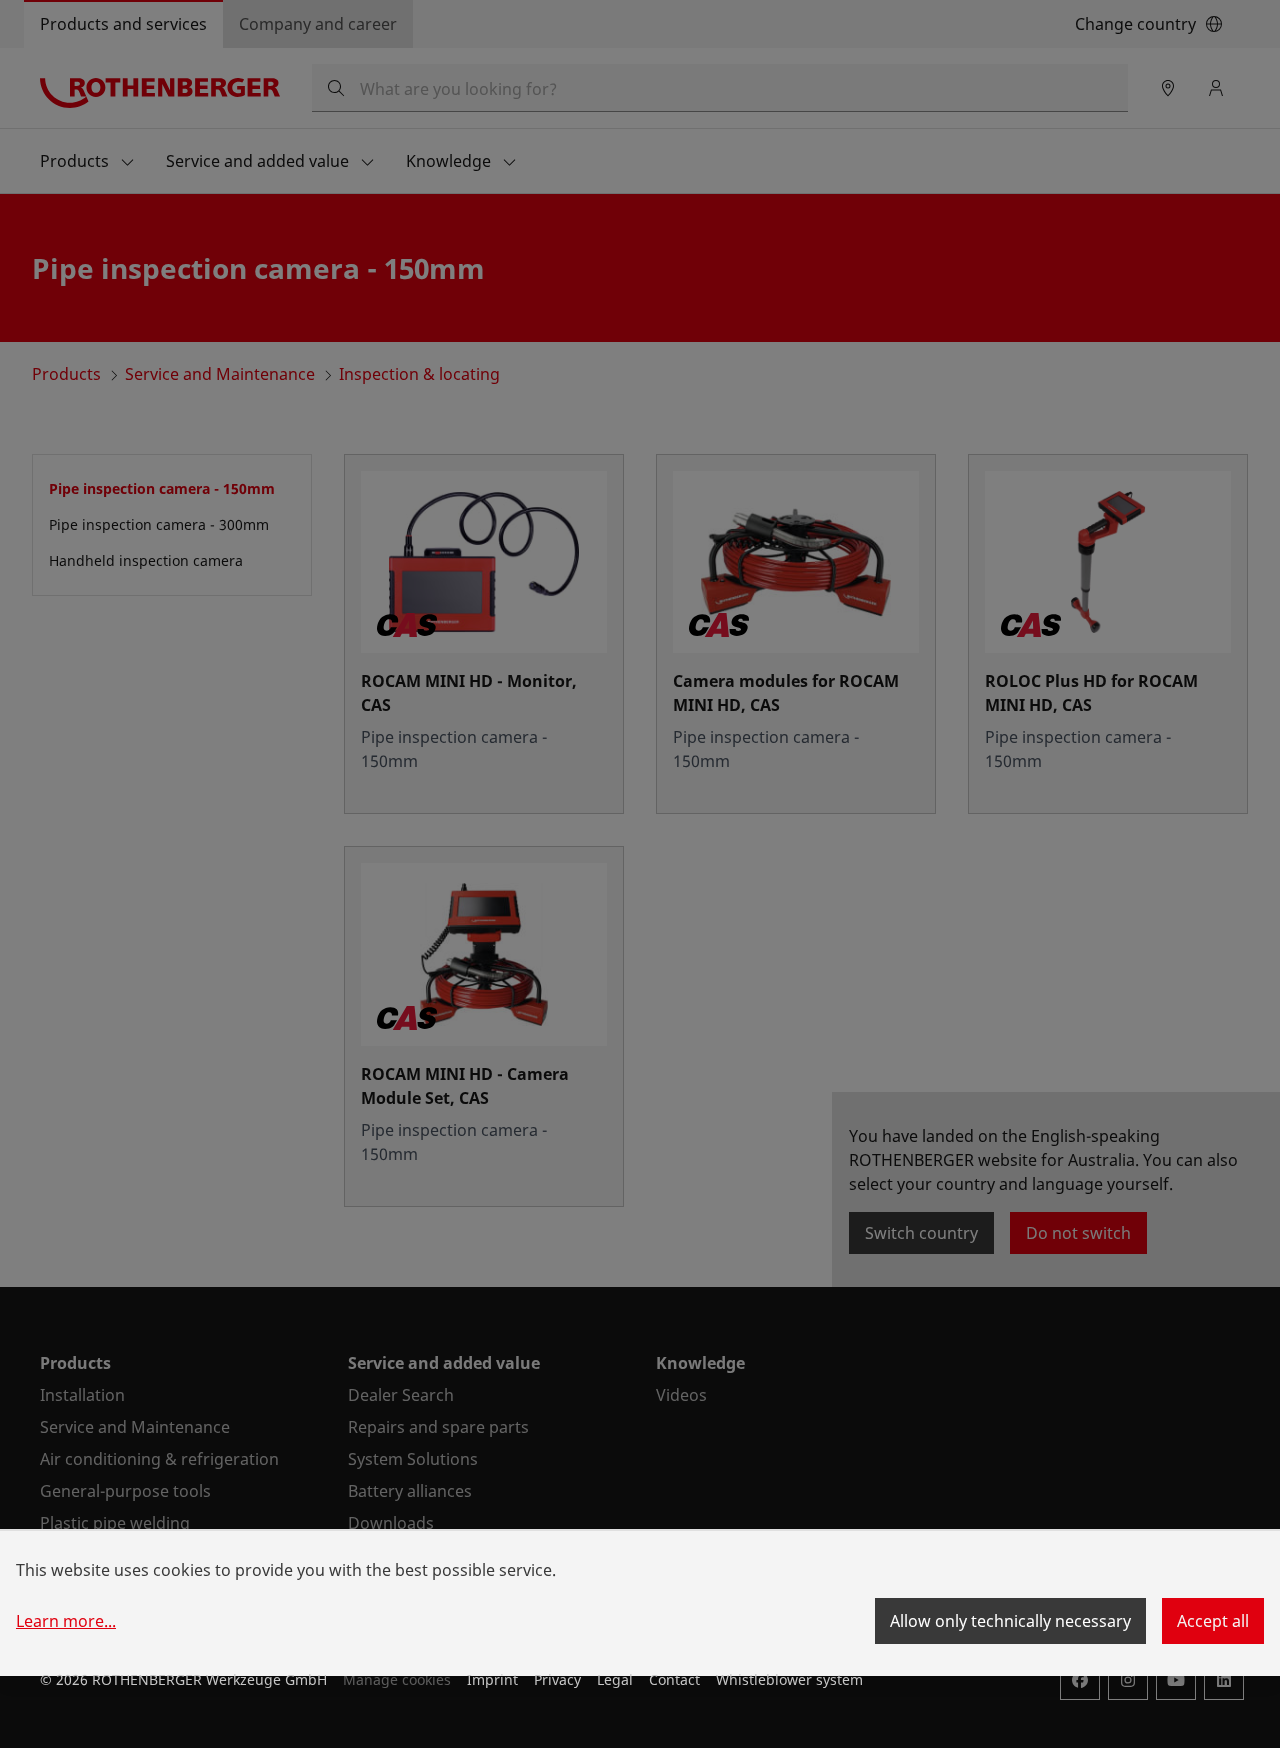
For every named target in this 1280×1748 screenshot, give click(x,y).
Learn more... (66, 1621)
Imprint (492, 1679)
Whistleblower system (789, 1679)
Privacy (557, 1679)
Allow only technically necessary (1010, 1621)
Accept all (1213, 1621)
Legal (615, 1679)
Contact (674, 1679)
